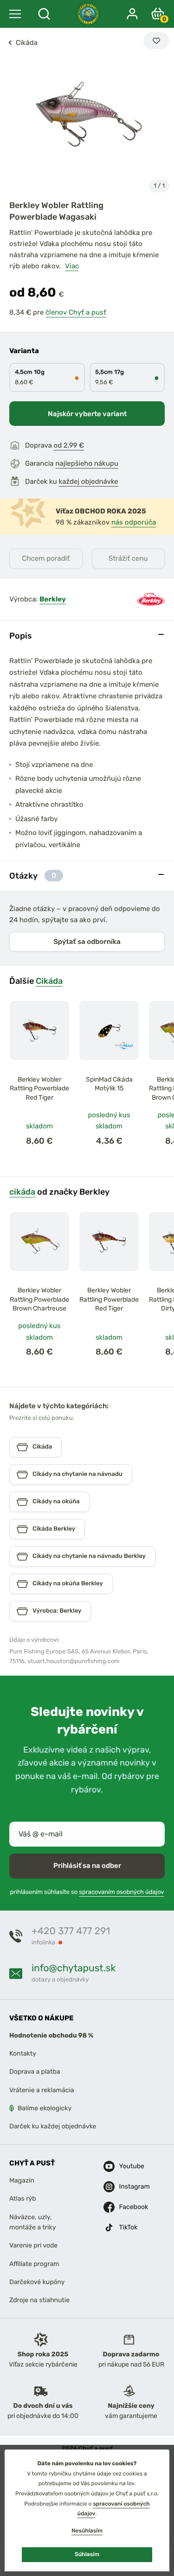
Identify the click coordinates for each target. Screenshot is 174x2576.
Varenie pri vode (33, 2246)
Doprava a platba (35, 2072)
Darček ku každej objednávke (53, 2127)
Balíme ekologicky (45, 2109)
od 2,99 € (69, 445)
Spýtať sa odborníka (87, 942)
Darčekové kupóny (37, 2282)
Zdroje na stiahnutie (39, 2301)
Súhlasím (87, 2554)
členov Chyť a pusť (76, 312)
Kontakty (23, 2054)
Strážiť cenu (128, 558)
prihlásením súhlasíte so (87, 1892)
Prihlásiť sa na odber (87, 1866)
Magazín (22, 2180)
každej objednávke (89, 481)
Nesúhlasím (87, 2531)
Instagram (127, 2187)
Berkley (53, 599)
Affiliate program (34, 2264)
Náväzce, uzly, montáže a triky (32, 2222)
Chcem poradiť (46, 558)
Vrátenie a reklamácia (42, 2090)
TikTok (127, 2227)
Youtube (127, 2166)
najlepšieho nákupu (87, 463)
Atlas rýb (23, 2199)
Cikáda (49, 981)
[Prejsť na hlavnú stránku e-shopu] (88, 14)
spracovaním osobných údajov (121, 1892)
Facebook (127, 2207)
